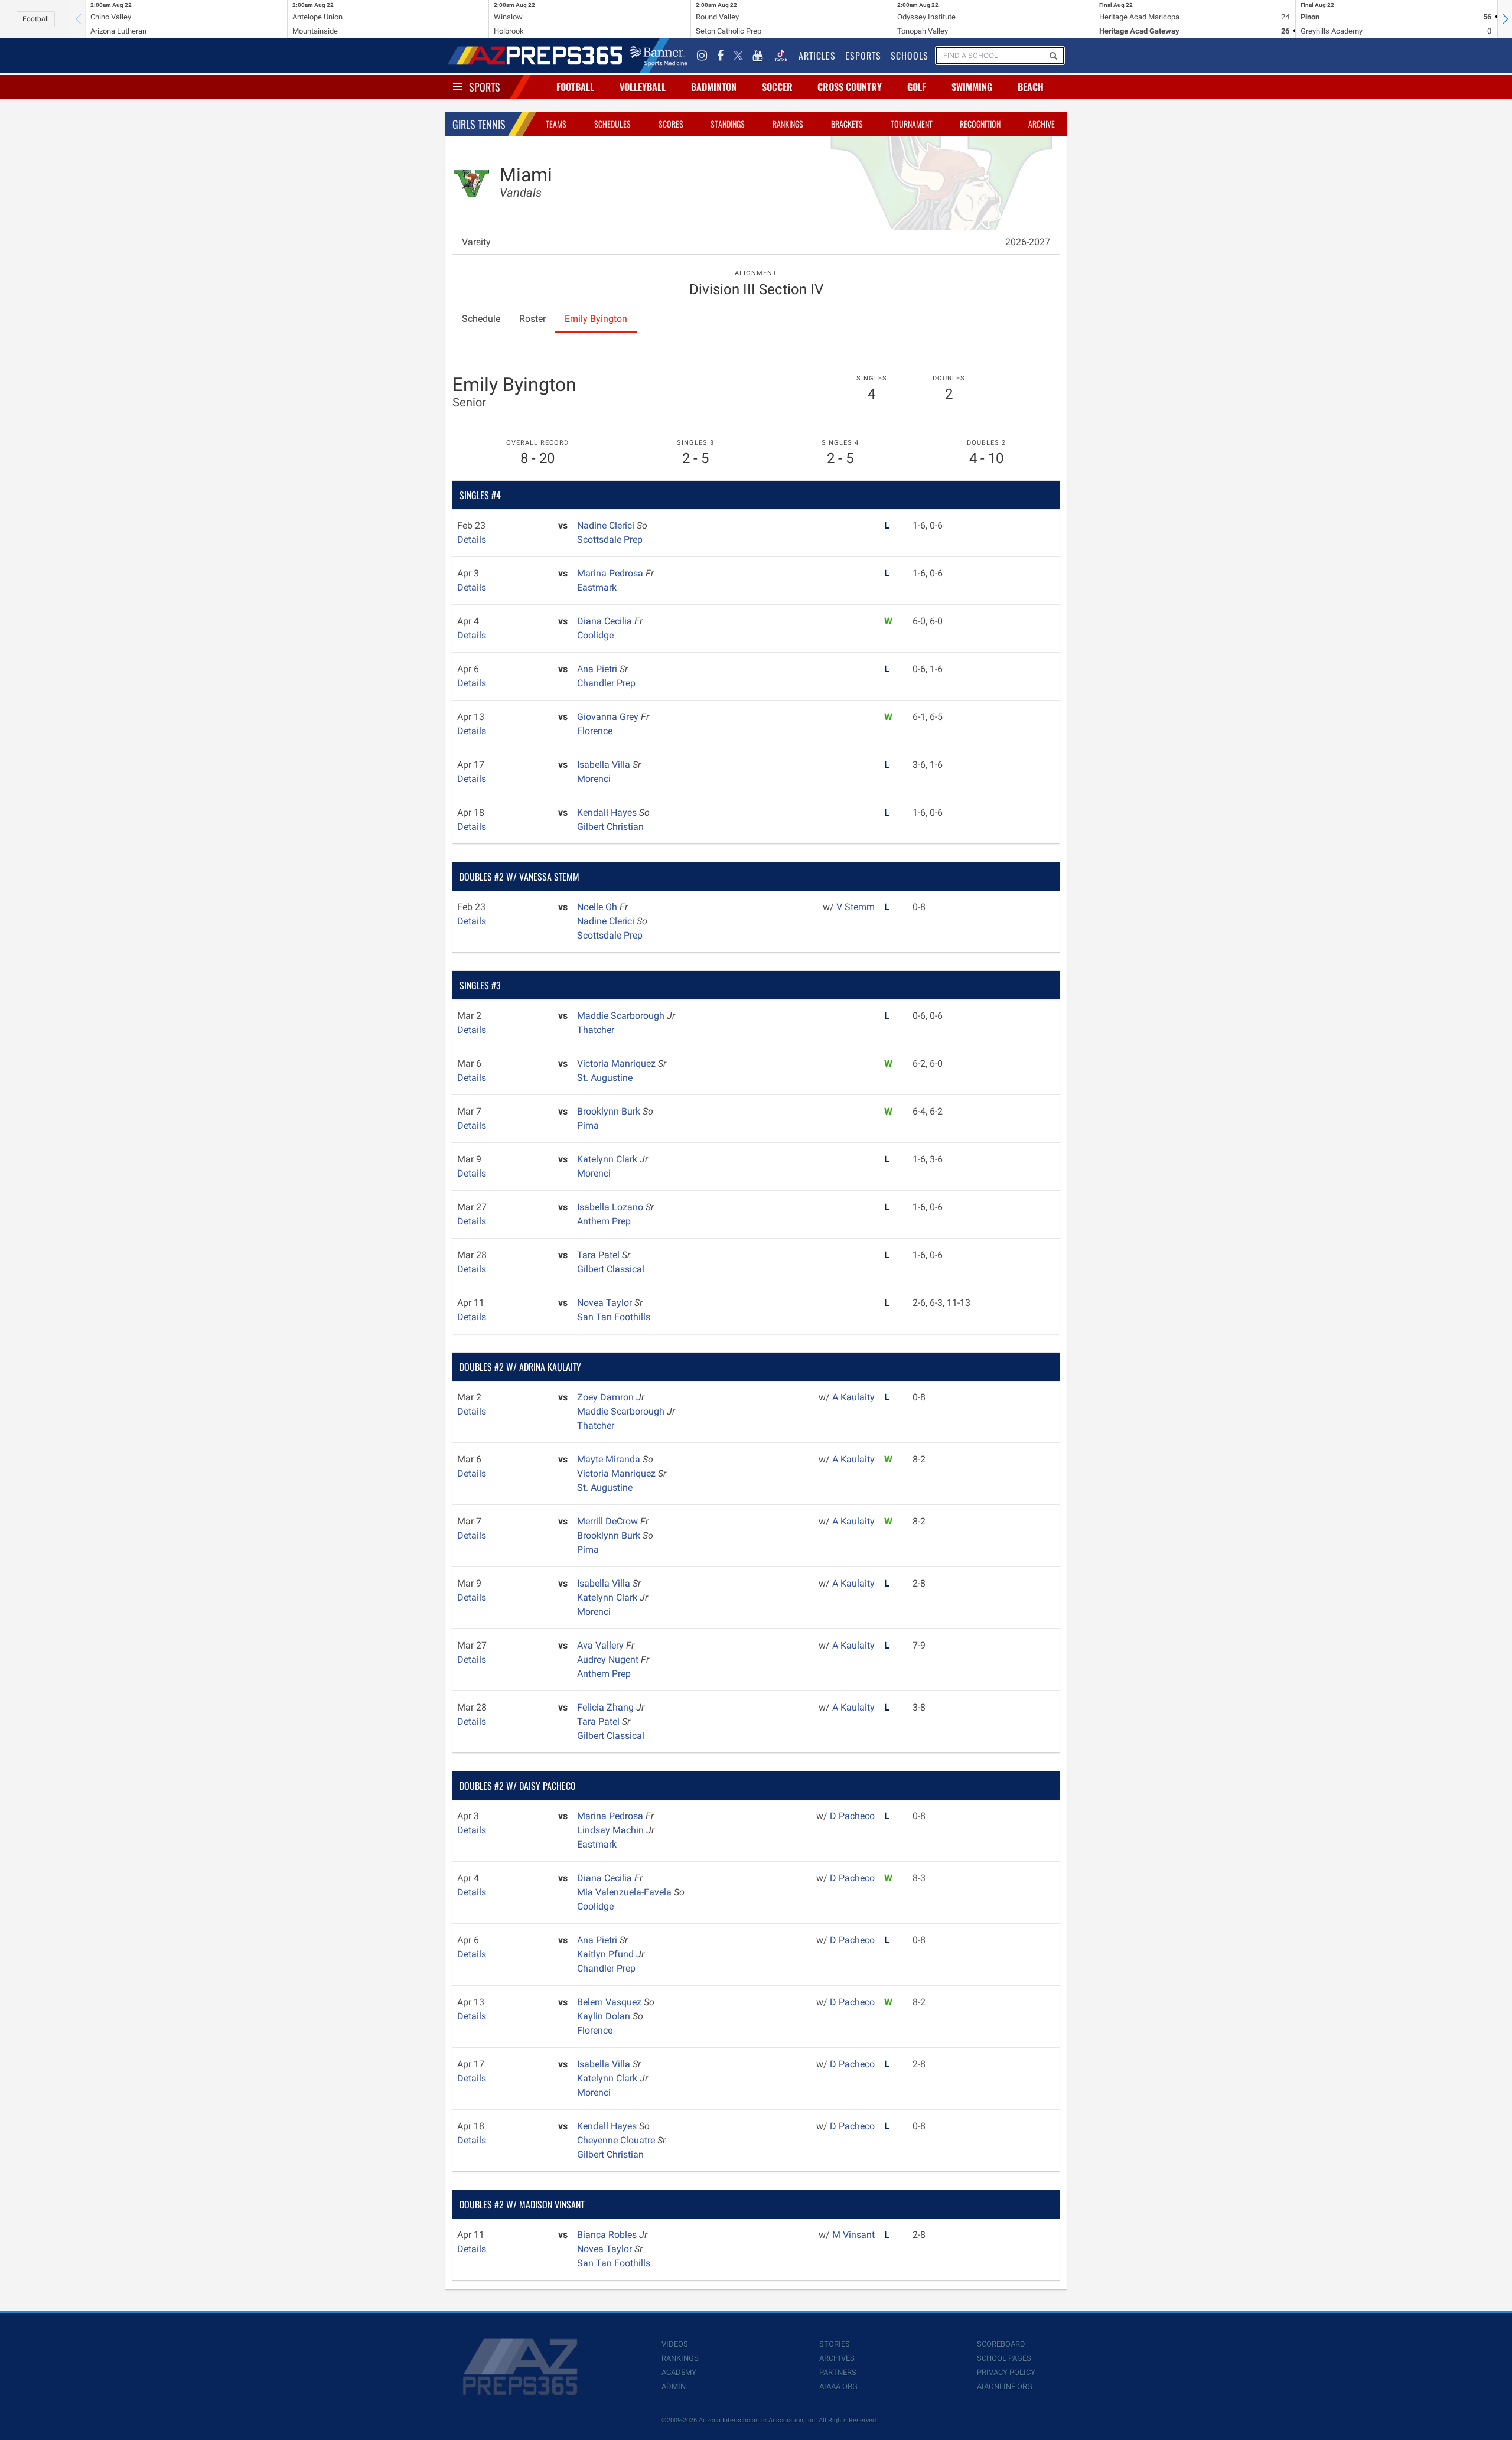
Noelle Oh (598, 907)
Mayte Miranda (610, 1459)
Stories (835, 2344)
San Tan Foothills (614, 1317)
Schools (910, 56)
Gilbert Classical (611, 1269)
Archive (1042, 124)
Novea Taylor (606, 1303)
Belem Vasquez (610, 2002)
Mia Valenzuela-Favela (625, 1892)
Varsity (476, 242)
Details (472, 540)
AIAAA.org (838, 2387)
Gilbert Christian (610, 827)
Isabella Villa (605, 765)
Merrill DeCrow (609, 1521)
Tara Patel (599, 1255)
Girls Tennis (479, 124)
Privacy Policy (1006, 2372)
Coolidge (595, 635)
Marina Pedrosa (611, 573)
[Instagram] (702, 56)
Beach (1031, 87)
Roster (532, 319)
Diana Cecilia (606, 621)
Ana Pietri (598, 669)
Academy (679, 2372)
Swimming (972, 87)
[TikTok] (781, 56)
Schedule (481, 319)
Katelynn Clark (608, 1159)
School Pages (1004, 2358)
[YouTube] (758, 56)
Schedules (612, 124)
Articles (817, 56)
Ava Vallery (602, 1645)
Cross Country (850, 87)
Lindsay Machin (612, 1830)
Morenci (594, 779)
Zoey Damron (607, 1397)
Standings (728, 124)
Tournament (912, 124)
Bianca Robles (608, 2235)
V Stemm (856, 907)
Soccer (777, 87)
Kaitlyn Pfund (607, 1954)
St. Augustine (605, 1078)
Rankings (788, 124)
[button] (1505, 19)
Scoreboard (1001, 2344)
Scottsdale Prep (610, 540)
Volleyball (643, 87)
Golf (917, 87)
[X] (738, 56)
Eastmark (597, 587)
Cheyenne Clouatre (617, 2140)
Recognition (980, 124)
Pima (588, 1125)
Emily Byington (596, 319)
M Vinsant (853, 2235)
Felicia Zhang (607, 1707)
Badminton (714, 87)
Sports (485, 87)
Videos (675, 2344)
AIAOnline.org (1005, 2387)
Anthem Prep (604, 1221)
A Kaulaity (853, 1397)
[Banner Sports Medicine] (659, 56)
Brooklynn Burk (610, 1111)
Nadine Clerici (607, 525)
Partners (838, 2372)
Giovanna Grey (609, 717)
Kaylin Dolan (605, 2016)
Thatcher (596, 1030)
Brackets (847, 124)
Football (36, 19)
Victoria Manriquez (617, 1063)
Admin (674, 2387)
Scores (671, 124)
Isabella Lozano (611, 1207)
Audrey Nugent (609, 1659)
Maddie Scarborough (622, 1016)
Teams (556, 124)
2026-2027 (1028, 242)
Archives (837, 2358)
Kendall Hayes (608, 812)
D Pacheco (852, 1816)
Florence (595, 731)
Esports (863, 56)
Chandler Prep (606, 683)
